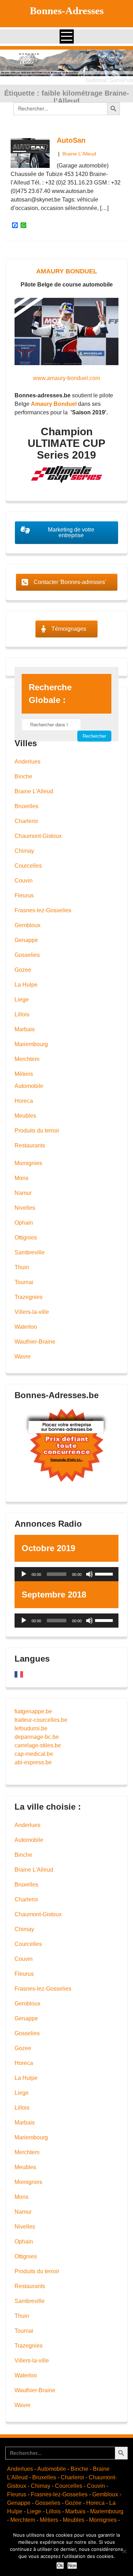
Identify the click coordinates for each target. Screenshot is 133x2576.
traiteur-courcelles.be (41, 1720)
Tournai (24, 1282)
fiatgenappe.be (33, 1711)
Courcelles (28, 866)
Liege (22, 1000)
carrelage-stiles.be (38, 1745)
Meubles (25, 1116)
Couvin (24, 881)
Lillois (22, 1014)
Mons (21, 1178)
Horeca (24, 1101)
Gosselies (27, 955)
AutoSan (71, 140)
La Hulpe (26, 985)
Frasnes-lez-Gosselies (43, 910)
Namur (23, 1193)
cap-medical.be (34, 1754)
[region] (66, 63)
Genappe (26, 940)
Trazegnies (29, 1297)
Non (72, 2566)
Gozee (23, 970)
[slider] (105, 1573)
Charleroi (26, 821)
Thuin (22, 1267)
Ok (60, 2566)
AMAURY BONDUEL (67, 271)
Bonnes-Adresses (67, 11)
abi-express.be (33, 1762)
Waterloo (26, 1327)
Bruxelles (26, 806)
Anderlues (27, 762)
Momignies (28, 1163)
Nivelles (25, 1208)
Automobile (29, 1086)
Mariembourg (31, 1044)
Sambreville (30, 1252)
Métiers (24, 1074)
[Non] (124, 2551)
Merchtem (27, 1059)
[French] (19, 1674)
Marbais (25, 1029)
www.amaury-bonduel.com (66, 378)
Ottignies (26, 1238)
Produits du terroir (37, 1131)
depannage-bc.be (37, 1737)
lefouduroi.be (31, 1728)
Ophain (24, 1223)
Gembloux (27, 925)
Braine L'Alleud (79, 154)
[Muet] (89, 1574)
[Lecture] (24, 1574)
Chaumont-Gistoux (38, 836)
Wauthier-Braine (35, 1342)
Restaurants (30, 1145)
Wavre (23, 1357)
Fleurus (24, 895)
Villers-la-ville (32, 1312)
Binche (23, 776)
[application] (66, 1574)
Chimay (24, 851)
